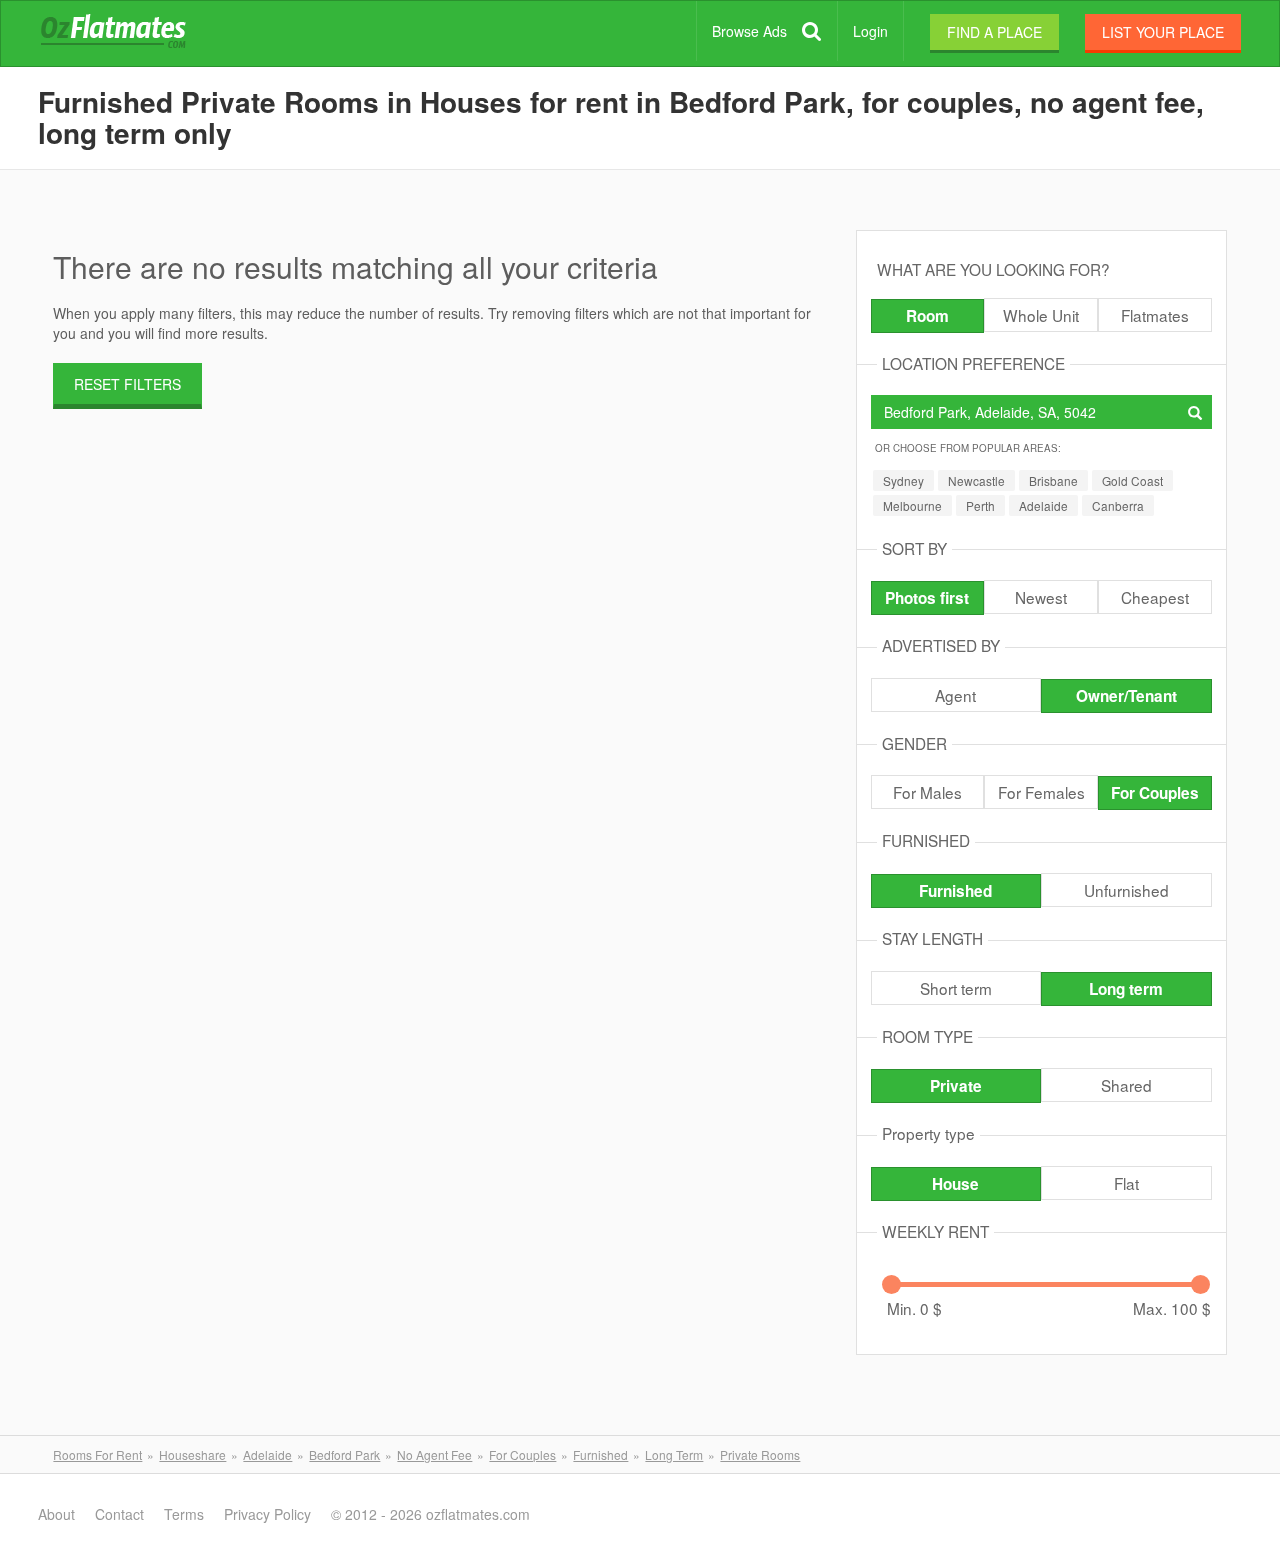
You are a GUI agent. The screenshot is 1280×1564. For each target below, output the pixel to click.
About (56, 1514)
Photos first (927, 598)
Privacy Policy (267, 1514)
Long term (1126, 989)
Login (870, 31)
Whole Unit (1041, 315)
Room (927, 316)
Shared (1126, 1085)
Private (956, 1086)
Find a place (994, 32)
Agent (955, 695)
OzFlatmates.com (137, 34)
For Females (1041, 792)
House (955, 1184)
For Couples (1155, 793)
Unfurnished (1126, 890)
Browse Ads (749, 31)
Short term (956, 988)
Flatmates (1155, 315)
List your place (1163, 32)
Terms (184, 1514)
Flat (1126, 1183)
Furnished (955, 891)
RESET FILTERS (127, 384)
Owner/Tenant (1126, 696)
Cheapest (1155, 597)
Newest (1041, 597)
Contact (119, 1514)
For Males (927, 792)
